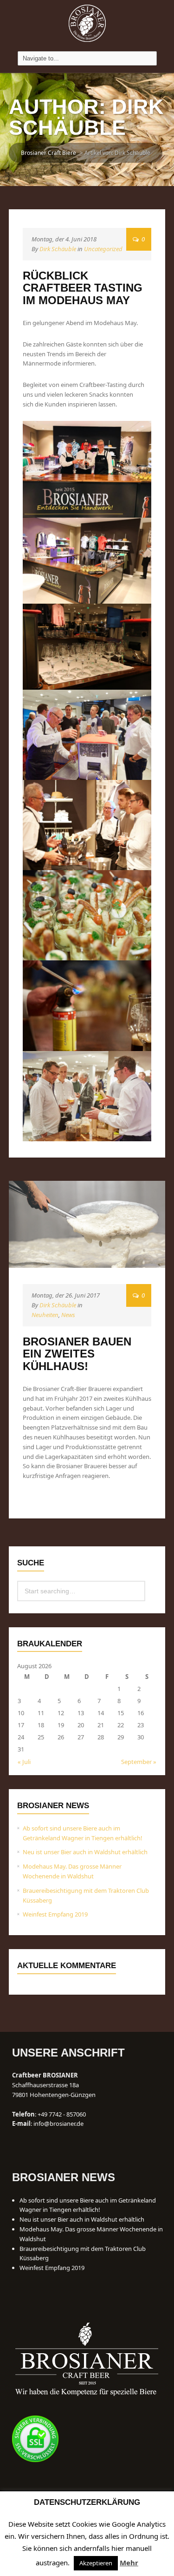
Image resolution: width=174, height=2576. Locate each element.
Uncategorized (103, 249)
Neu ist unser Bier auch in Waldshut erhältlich (85, 1852)
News (68, 1315)
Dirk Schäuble (58, 249)
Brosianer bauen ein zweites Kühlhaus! (77, 1354)
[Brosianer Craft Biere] (87, 23)
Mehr (129, 2563)
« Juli (24, 1762)
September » (139, 1762)
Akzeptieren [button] (96, 2563)
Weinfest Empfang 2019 (55, 1914)
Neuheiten (45, 1315)
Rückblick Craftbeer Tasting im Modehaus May (83, 288)
